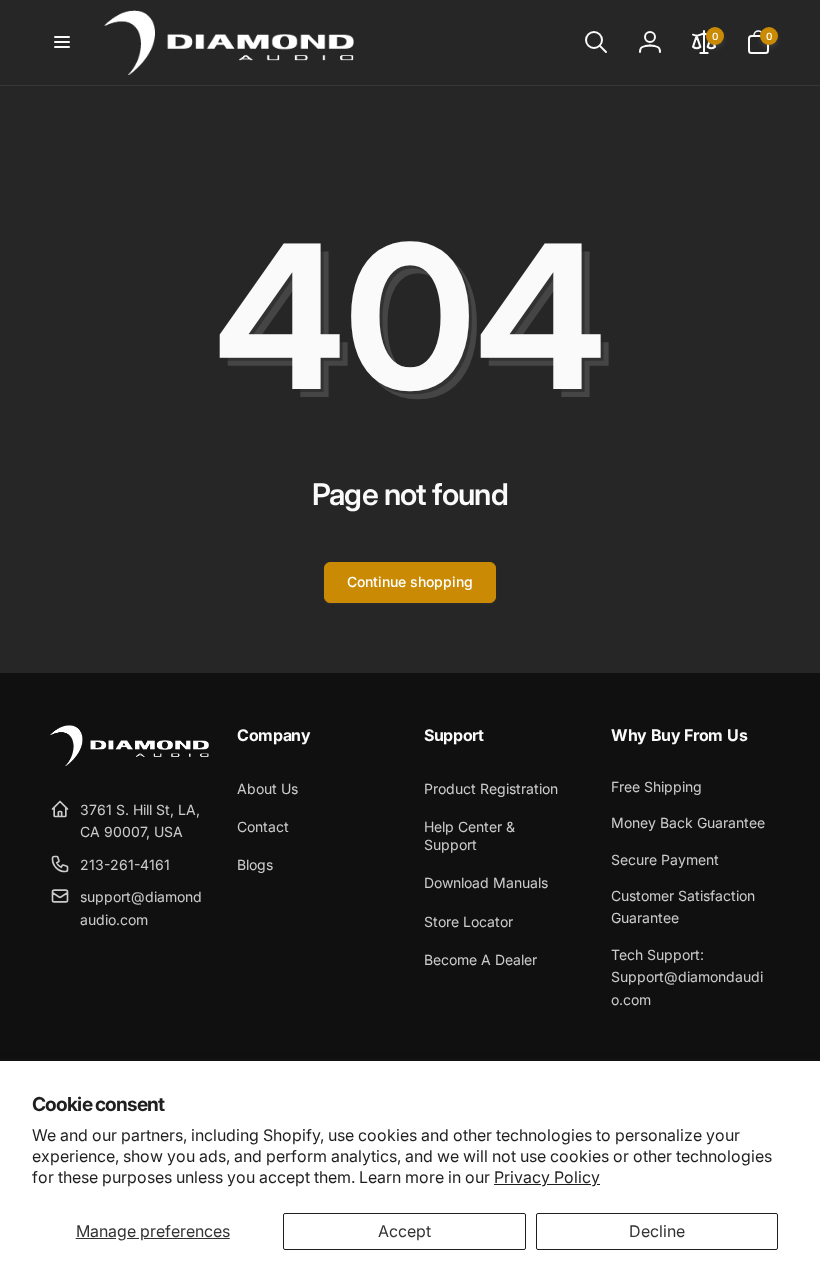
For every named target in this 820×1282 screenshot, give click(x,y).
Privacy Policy (547, 1177)
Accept (404, 1231)
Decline (657, 1231)
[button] (62, 42)
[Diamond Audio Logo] (129, 760)
